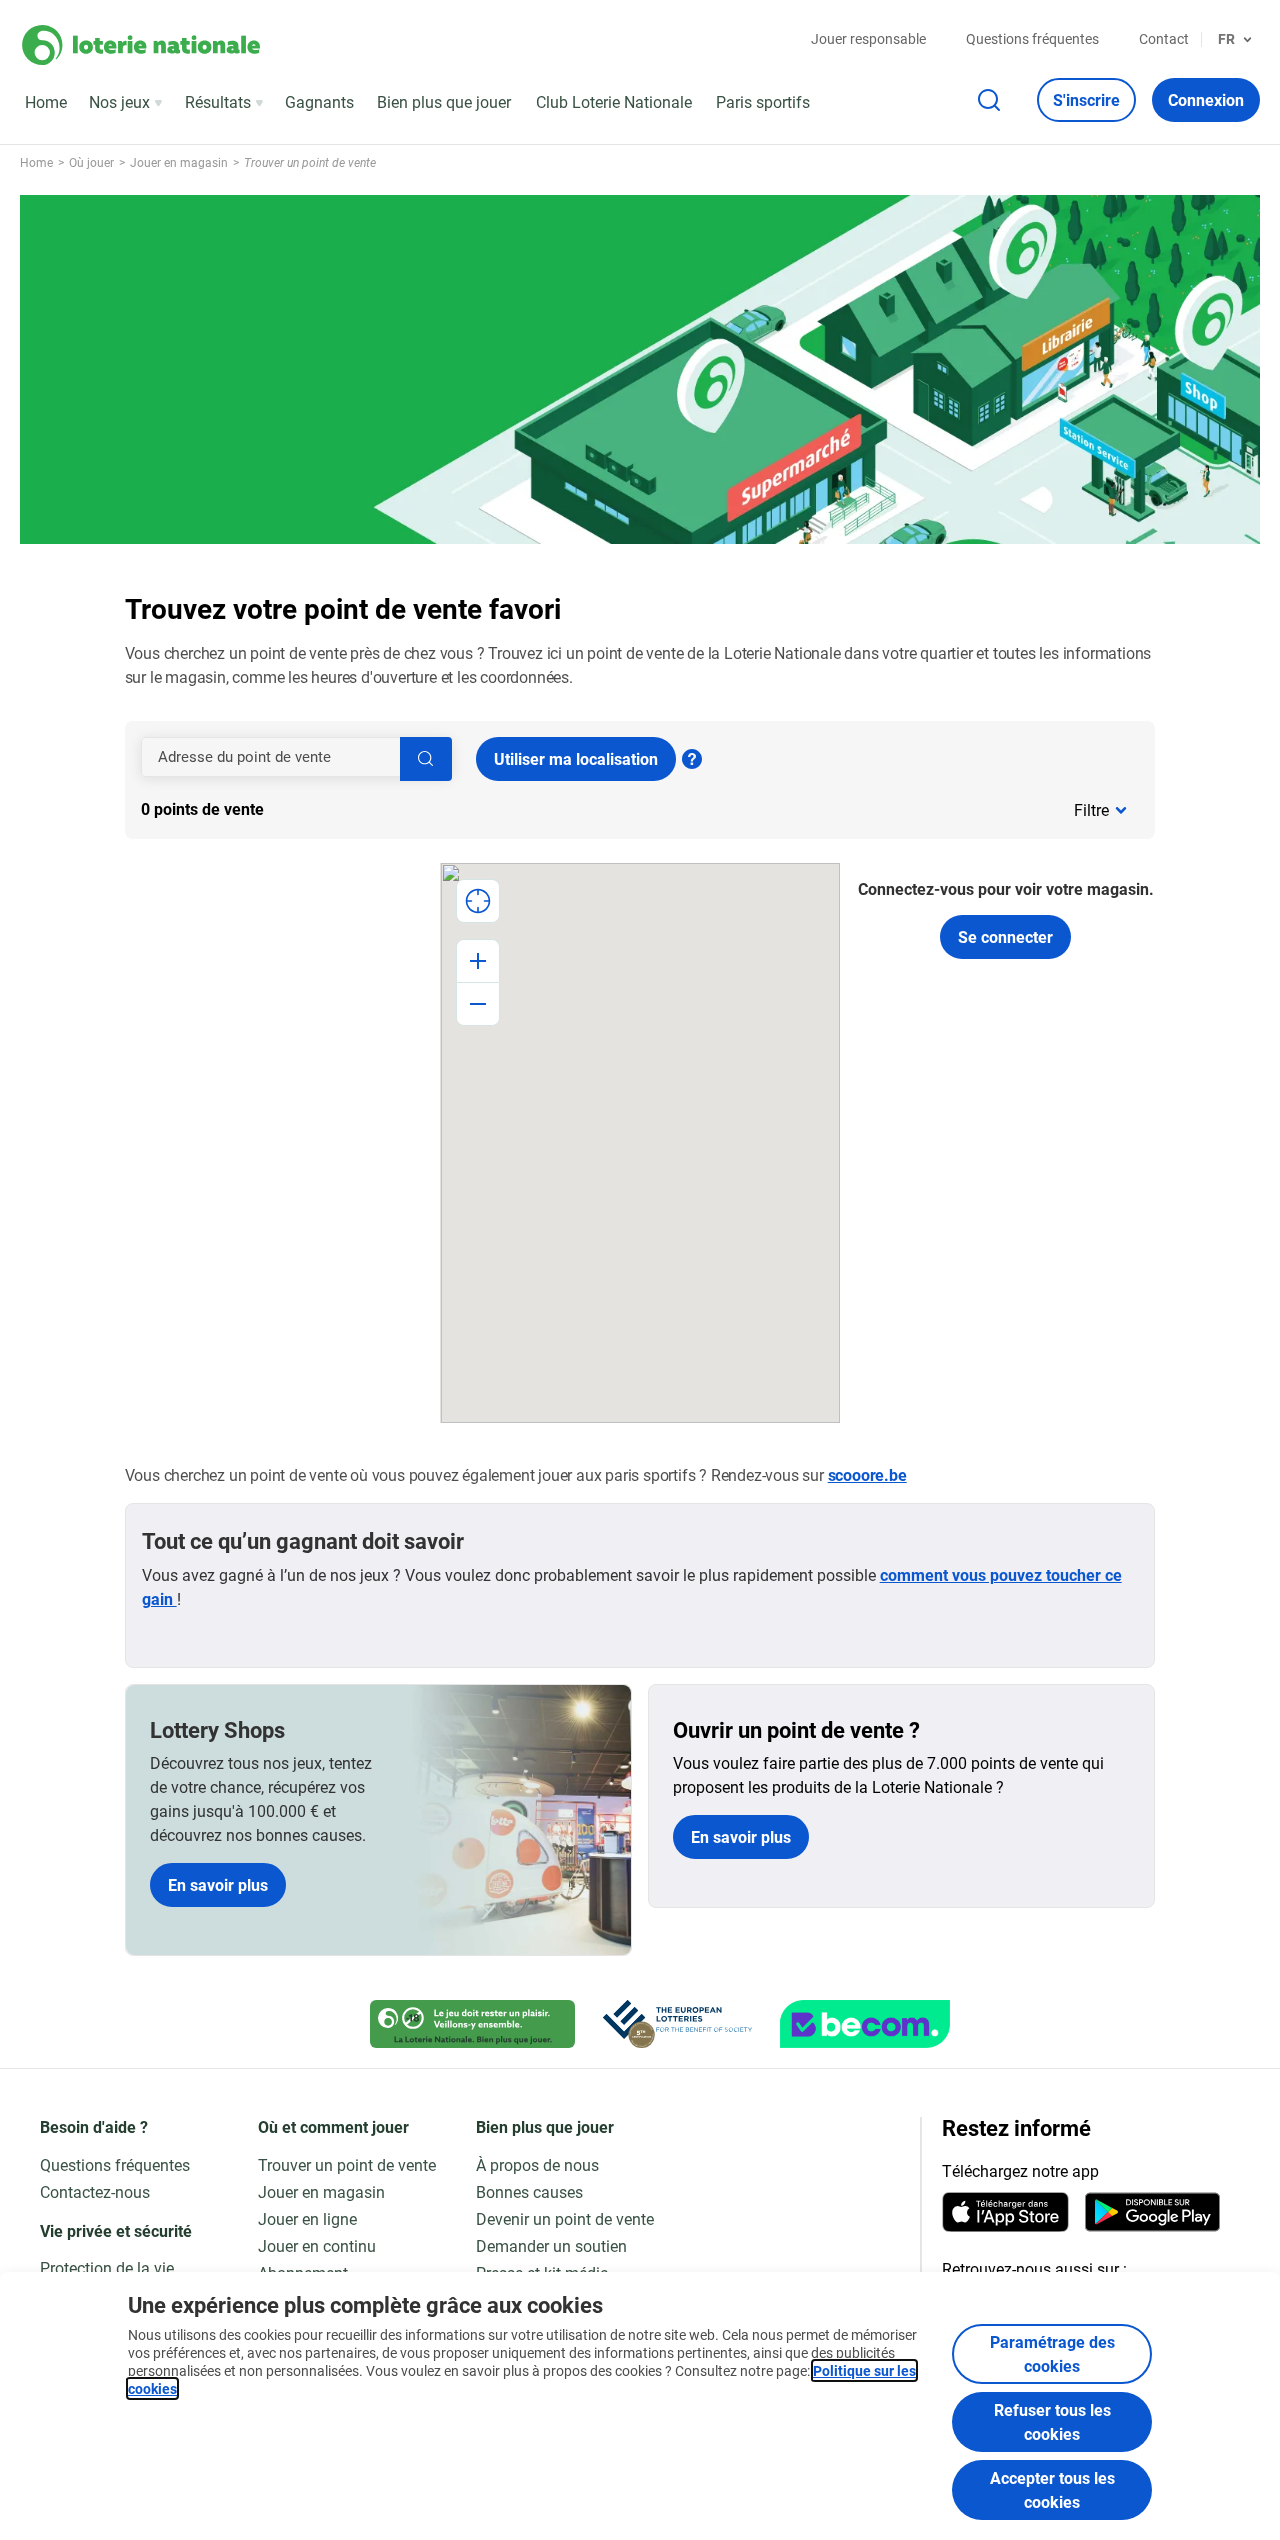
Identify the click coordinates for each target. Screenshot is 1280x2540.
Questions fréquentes (1032, 38)
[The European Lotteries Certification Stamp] (677, 2024)
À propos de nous (537, 2164)
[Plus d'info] (692, 759)
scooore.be (867, 1474)
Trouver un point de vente (347, 2164)
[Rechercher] (426, 759)
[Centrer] (478, 901)
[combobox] (296, 757)
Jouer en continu (317, 2245)
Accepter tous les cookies (1052, 2489)
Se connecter (1005, 936)
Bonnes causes (529, 2191)
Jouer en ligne (307, 2218)
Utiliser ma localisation (576, 758)
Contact (1164, 38)
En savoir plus (218, 1884)
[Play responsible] (472, 2024)
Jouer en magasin (321, 2191)
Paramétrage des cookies (1052, 2353)
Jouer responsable (868, 38)
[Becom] (865, 2024)
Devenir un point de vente (565, 2218)
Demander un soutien (551, 2245)
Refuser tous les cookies (1052, 2421)
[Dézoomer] (478, 1004)
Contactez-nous (95, 2191)
